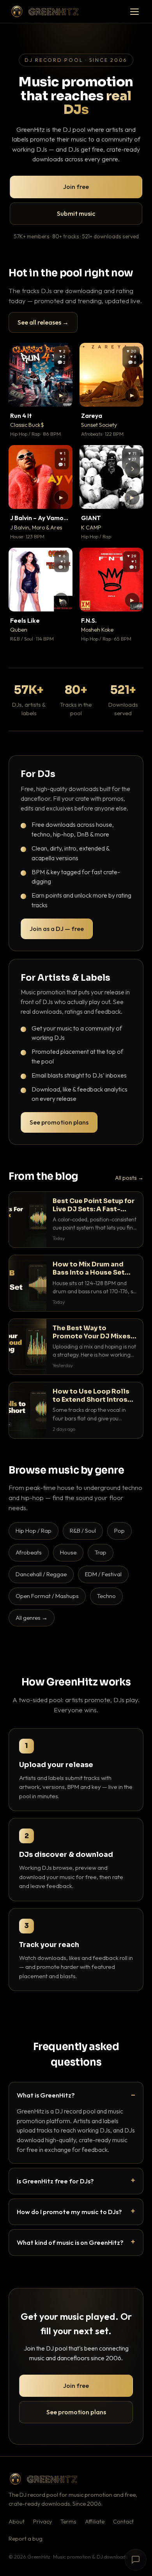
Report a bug (26, 2539)
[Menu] (134, 12)
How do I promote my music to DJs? (69, 2212)
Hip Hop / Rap (34, 1531)
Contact (123, 2522)
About (17, 2522)
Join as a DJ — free (57, 929)
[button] (61, 395)
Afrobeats (29, 1552)
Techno (106, 1596)
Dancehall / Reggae (41, 1574)
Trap (101, 1552)
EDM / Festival (103, 1574)
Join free (76, 187)
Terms (68, 2522)
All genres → (32, 1618)
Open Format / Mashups (47, 1596)
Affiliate (95, 2522)
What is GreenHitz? (46, 2095)
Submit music (76, 213)
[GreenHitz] (45, 11)
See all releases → (43, 322)
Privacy (42, 2522)
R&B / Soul (83, 1531)
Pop (119, 1531)
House (68, 1552)
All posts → (129, 1178)
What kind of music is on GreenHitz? (70, 2242)
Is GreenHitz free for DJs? (55, 2181)
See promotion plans (59, 1122)
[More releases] (133, 469)
